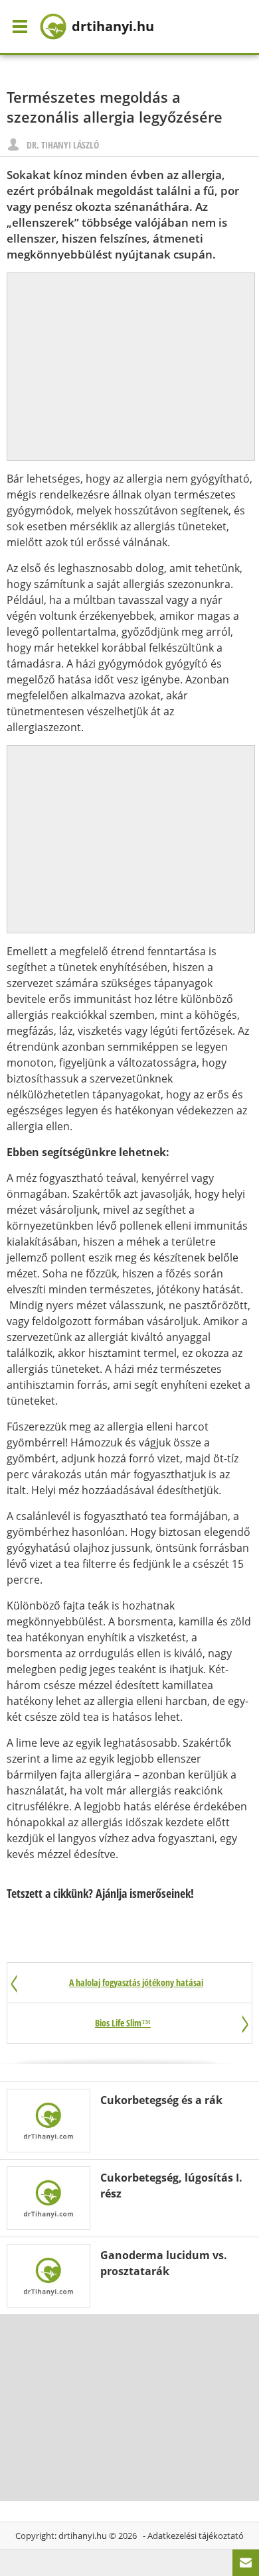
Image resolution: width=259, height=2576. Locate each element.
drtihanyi (113, 26)
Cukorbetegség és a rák (161, 2100)
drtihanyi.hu (83, 2536)
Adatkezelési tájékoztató (196, 2536)
